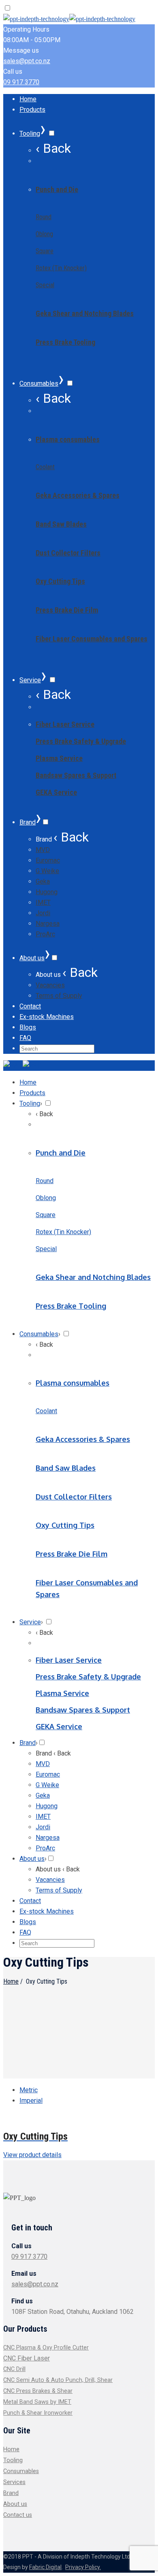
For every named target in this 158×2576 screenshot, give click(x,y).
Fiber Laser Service (65, 724)
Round (44, 217)
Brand (11, 2493)
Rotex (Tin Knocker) (61, 268)
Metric (29, 2090)
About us (15, 2504)
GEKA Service (56, 792)
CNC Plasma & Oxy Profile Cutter (46, 2348)
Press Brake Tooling (65, 342)
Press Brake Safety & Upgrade (81, 741)
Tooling (13, 2460)
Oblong (44, 234)
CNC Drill (14, 2369)
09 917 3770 (21, 82)
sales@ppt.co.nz (27, 61)
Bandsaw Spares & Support (76, 775)
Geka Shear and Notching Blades (85, 313)
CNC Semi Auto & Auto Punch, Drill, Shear (58, 2380)
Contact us (18, 2515)
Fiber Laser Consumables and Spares (92, 639)
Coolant (45, 467)
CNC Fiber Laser (27, 2358)
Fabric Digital (45, 2567)
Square (45, 251)
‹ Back (53, 148)
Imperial (31, 2101)
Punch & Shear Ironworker (38, 2413)
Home (11, 1981)
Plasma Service (59, 758)
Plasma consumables (68, 439)
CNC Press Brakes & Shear (38, 2391)
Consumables (21, 2471)
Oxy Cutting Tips (60, 581)
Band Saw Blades (61, 524)
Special (45, 285)
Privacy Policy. (83, 2567)
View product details (32, 2155)
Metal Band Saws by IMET (37, 2402)
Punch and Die (57, 189)
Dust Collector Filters (68, 553)
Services (14, 2482)
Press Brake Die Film (67, 610)
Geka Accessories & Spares (78, 495)
